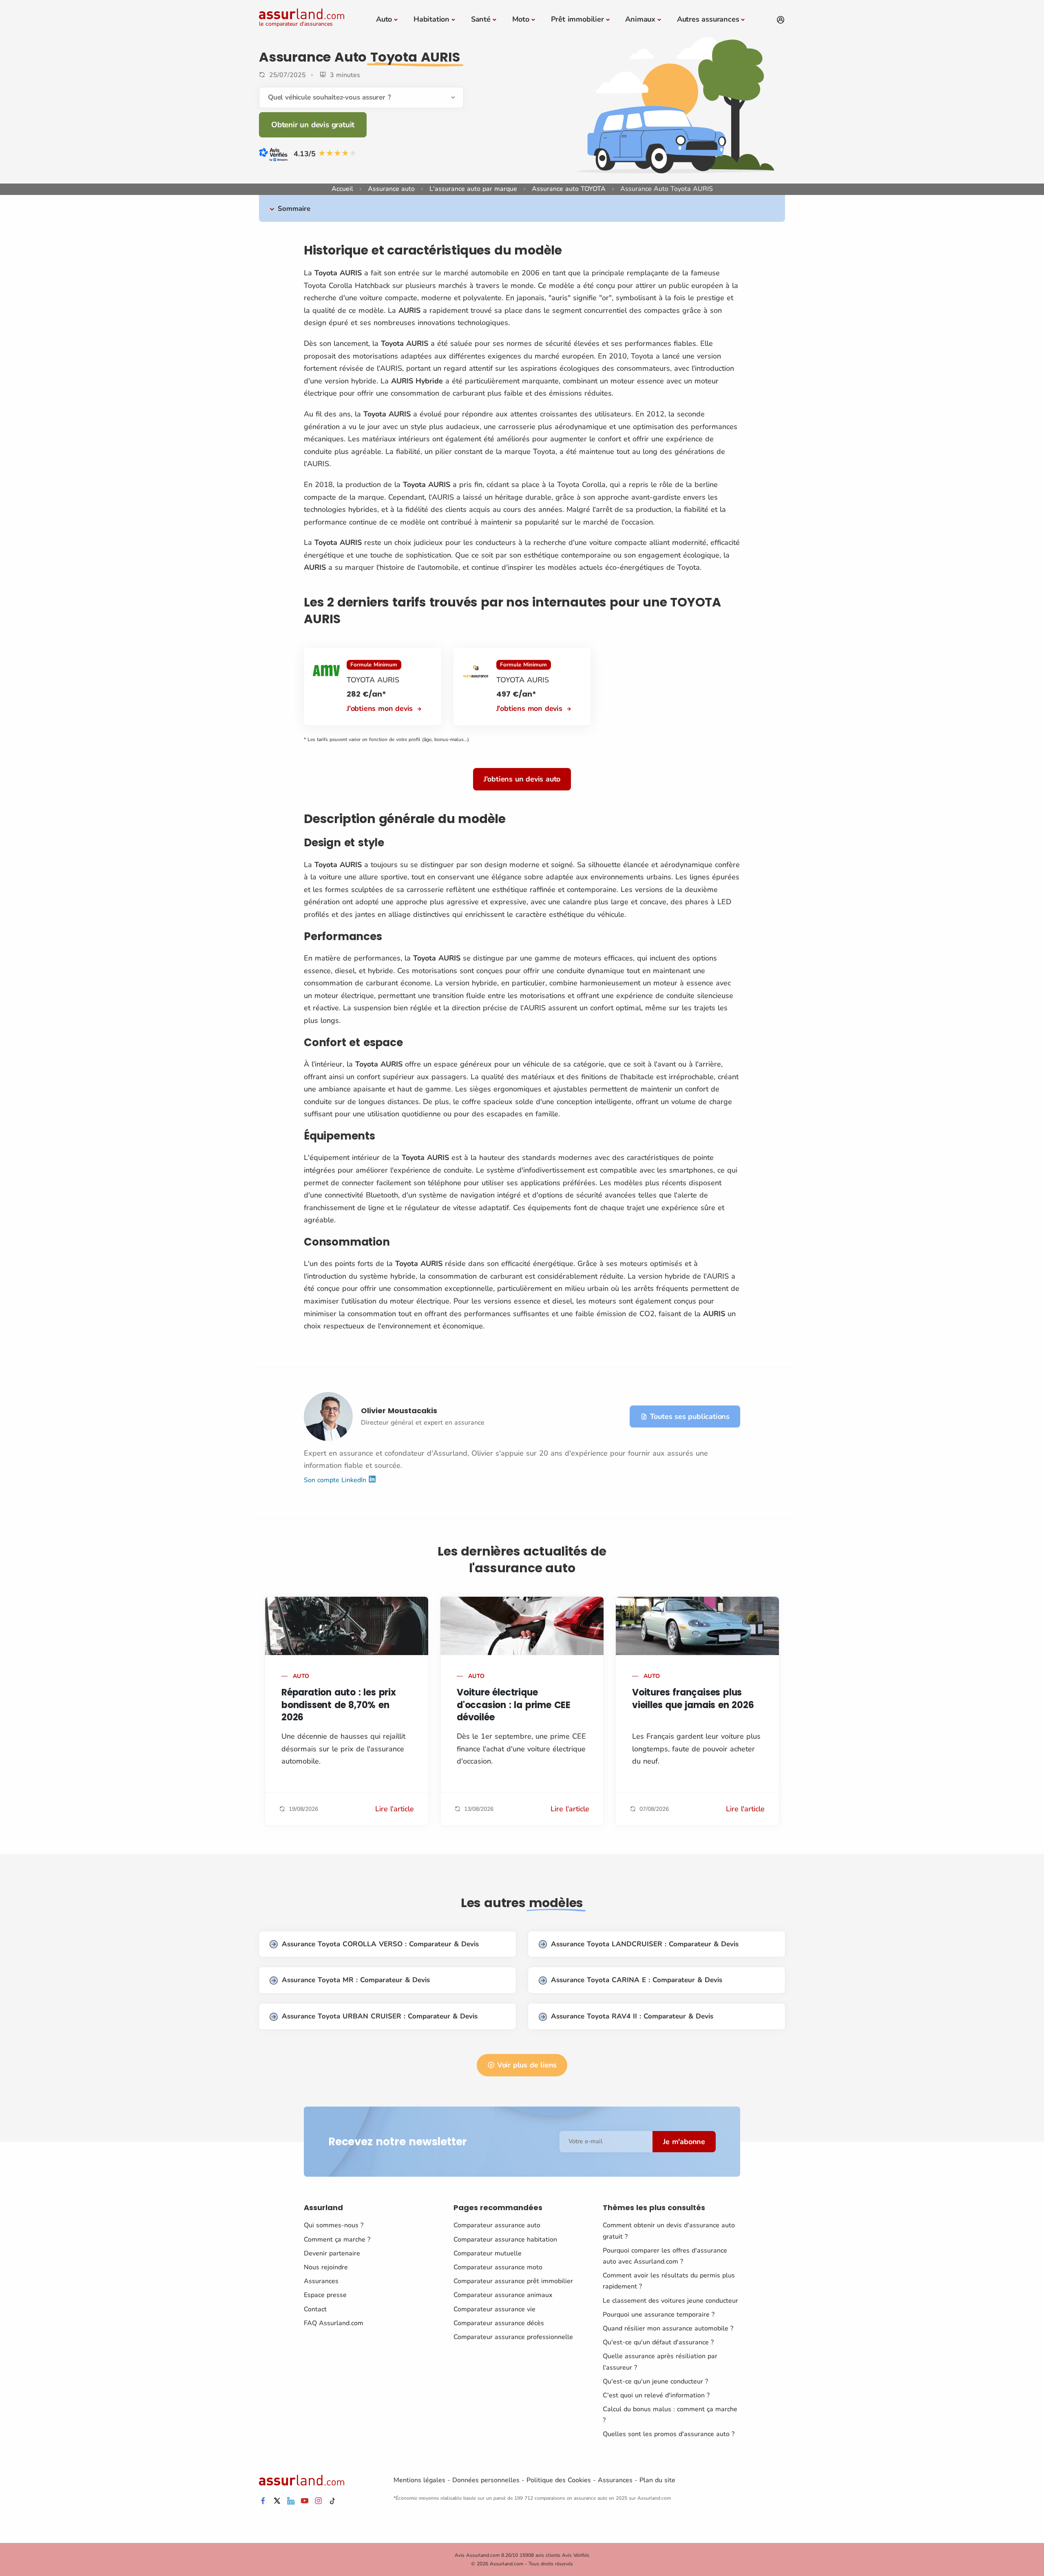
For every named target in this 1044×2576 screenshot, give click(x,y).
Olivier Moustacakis (399, 1411)
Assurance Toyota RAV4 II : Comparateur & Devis (632, 2016)
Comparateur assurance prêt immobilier (513, 2281)
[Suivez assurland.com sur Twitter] (277, 2501)
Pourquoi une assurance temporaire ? (659, 2315)
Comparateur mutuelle (488, 2253)
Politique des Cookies (559, 2480)
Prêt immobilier (577, 19)
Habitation (431, 19)
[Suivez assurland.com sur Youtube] (305, 2501)
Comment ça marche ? (337, 2240)
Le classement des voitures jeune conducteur (670, 2301)
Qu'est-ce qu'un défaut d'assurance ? (658, 2342)
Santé (481, 19)
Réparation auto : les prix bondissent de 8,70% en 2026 (339, 1705)
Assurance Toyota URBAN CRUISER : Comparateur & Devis (380, 2016)
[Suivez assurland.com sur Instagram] (319, 2501)
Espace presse (325, 2295)
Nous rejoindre (326, 2267)
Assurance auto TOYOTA (569, 189)
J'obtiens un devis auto (522, 779)
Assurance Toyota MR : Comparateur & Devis (356, 1980)
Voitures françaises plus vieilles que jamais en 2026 (693, 1699)
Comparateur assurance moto (498, 2267)
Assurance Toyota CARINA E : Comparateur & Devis (637, 1980)
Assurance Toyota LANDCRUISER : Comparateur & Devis (645, 1944)
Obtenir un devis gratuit (313, 125)
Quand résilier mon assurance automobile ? (668, 2328)
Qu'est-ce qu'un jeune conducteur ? (655, 2381)
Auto (384, 19)
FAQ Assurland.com (334, 2323)
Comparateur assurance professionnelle (513, 2337)
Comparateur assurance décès (499, 2323)
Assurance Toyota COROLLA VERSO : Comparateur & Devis (380, 1944)
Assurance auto (391, 189)
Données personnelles (486, 2480)
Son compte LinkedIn (336, 1480)
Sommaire (294, 209)
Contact (315, 2309)
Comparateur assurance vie (494, 2309)
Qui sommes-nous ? (334, 2225)
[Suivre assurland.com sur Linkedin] (291, 2501)
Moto (521, 19)
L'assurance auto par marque (473, 189)
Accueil (342, 189)
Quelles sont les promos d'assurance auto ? (669, 2434)
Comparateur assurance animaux (503, 2295)
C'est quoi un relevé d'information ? (656, 2395)
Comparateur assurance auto (497, 2225)
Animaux (640, 19)
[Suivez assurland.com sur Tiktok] (332, 2501)
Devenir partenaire (332, 2253)
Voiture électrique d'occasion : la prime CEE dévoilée (514, 1705)
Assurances (321, 2281)
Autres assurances (708, 19)
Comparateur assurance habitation (505, 2240)
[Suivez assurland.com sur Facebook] (263, 2501)
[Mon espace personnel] (781, 20)
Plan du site (657, 2480)
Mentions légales (419, 2480)
